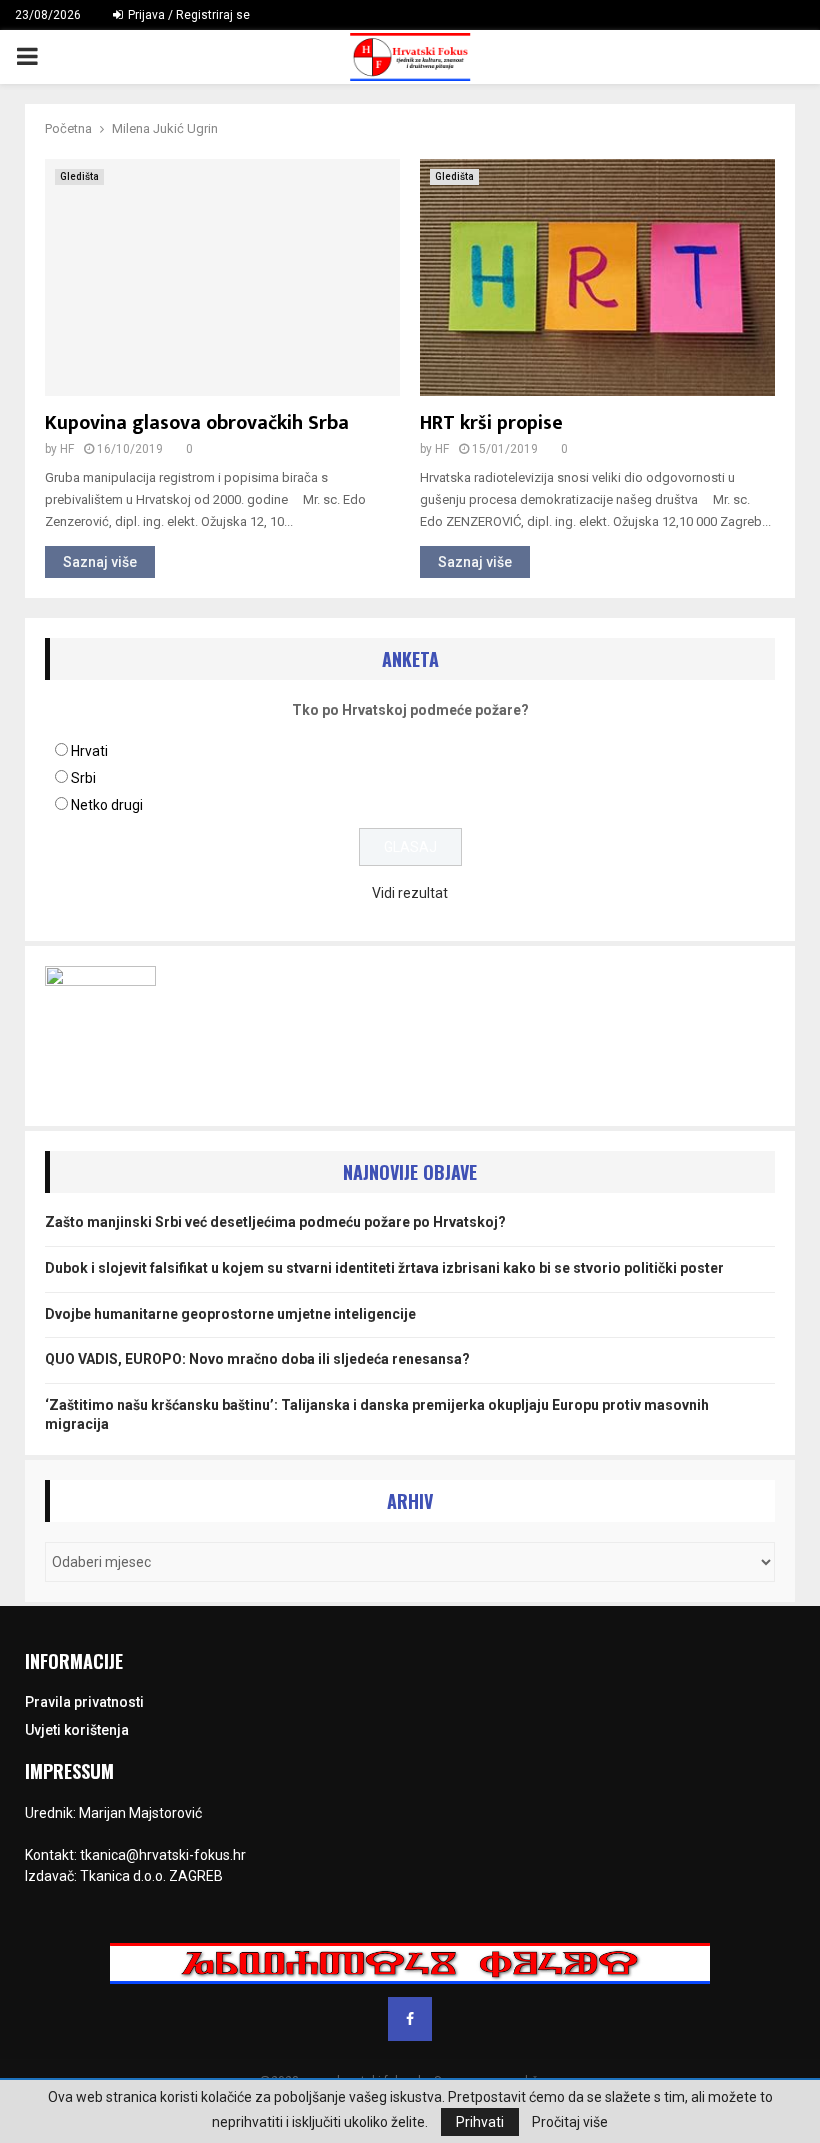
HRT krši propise (491, 423)
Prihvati (480, 2122)
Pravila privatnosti (84, 1702)
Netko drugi (107, 805)
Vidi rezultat (410, 893)
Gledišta (79, 176)
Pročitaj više (570, 2122)
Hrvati (89, 751)
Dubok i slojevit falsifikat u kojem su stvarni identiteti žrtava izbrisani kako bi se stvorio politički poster (384, 1268)
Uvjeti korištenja (77, 1730)
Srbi (83, 778)
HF (67, 449)
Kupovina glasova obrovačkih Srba (197, 423)
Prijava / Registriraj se (187, 15)
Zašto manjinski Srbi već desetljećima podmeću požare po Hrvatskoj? (275, 1222)
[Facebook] (410, 2019)
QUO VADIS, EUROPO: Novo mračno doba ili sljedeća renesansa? (257, 1359)
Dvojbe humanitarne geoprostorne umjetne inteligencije (230, 1314)
